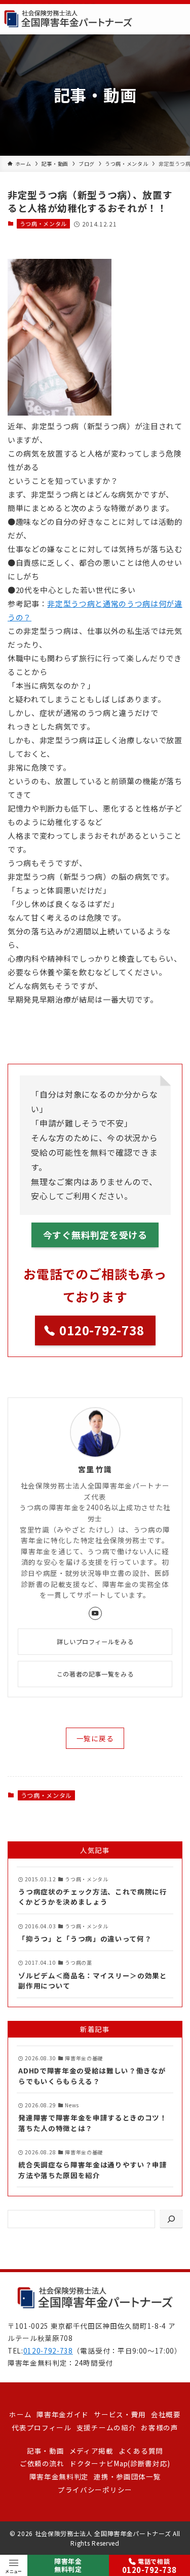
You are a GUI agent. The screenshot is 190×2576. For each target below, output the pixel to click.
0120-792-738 (48, 2351)
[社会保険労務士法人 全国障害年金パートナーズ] (68, 19)
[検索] (171, 2219)
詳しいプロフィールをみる (95, 1641)
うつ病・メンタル (43, 223)
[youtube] (95, 1613)
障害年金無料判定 (68, 2565)
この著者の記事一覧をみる (95, 1674)
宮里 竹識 (95, 1469)
